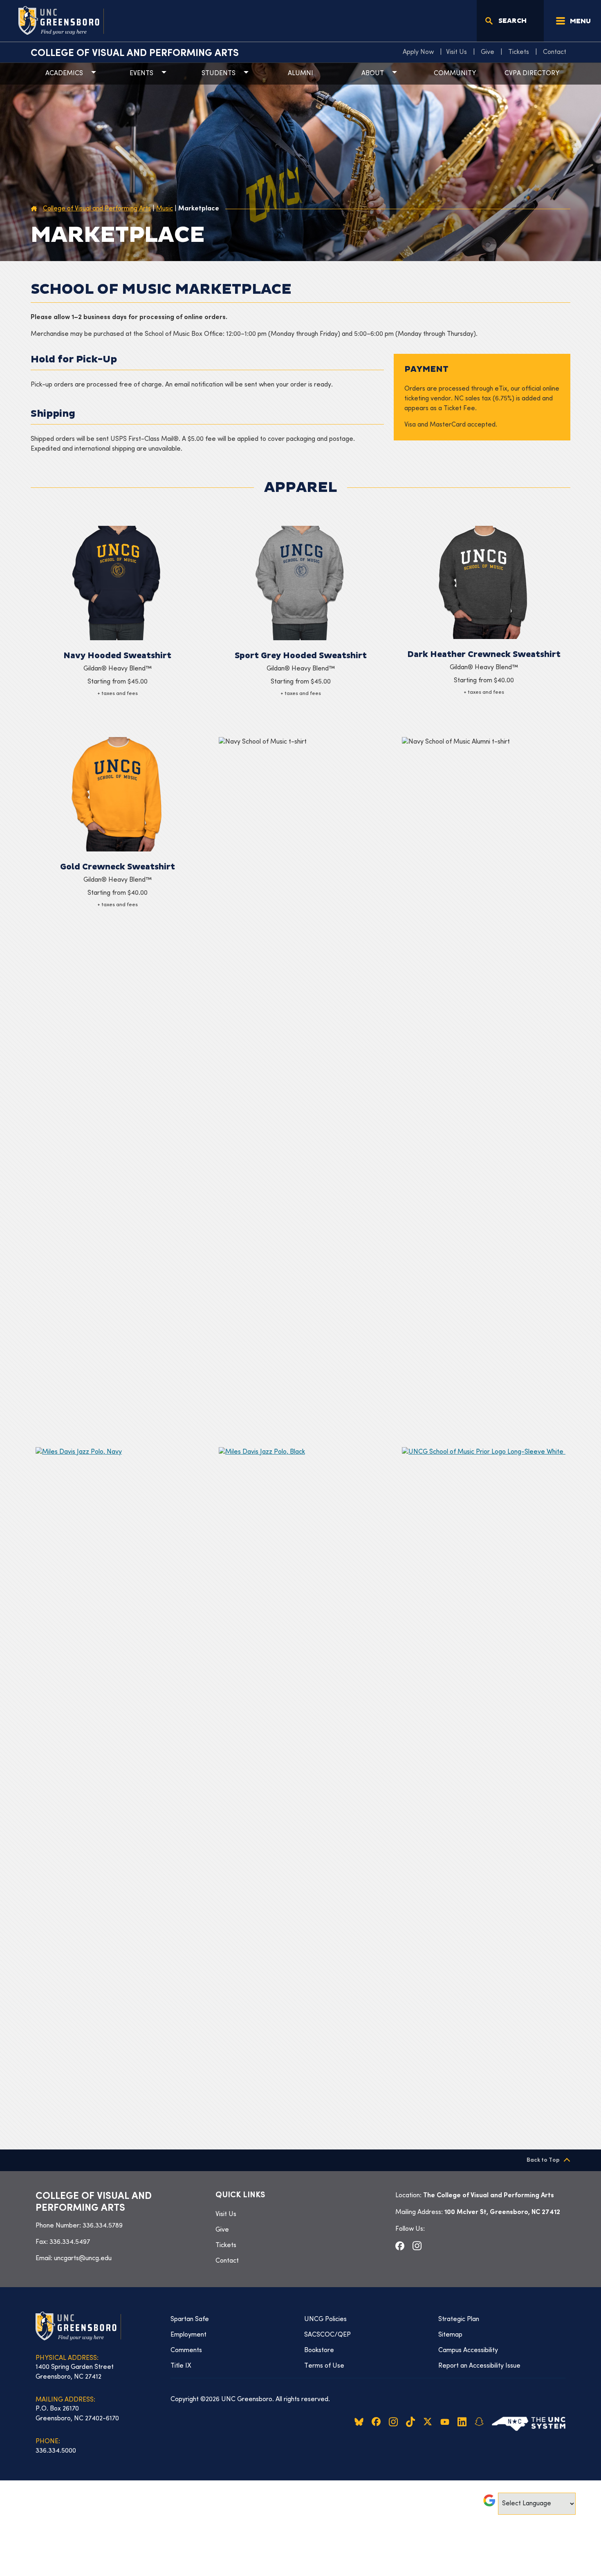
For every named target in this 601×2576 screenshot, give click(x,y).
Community (455, 74)
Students (219, 74)
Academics (64, 74)
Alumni (300, 74)
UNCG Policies (325, 2319)
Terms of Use (324, 2366)
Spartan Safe (190, 2319)
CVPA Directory (532, 74)
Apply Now (418, 52)
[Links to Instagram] (417, 2246)
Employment (188, 2335)
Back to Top (543, 2160)
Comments (186, 2350)
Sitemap (450, 2335)
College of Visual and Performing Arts (135, 54)
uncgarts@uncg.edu (83, 2259)
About (373, 74)
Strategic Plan (459, 2319)
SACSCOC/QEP (327, 2335)
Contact (555, 52)
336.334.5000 (56, 2451)
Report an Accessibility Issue (479, 2366)
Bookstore (319, 2350)
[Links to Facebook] (400, 2245)
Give (488, 52)
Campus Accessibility (468, 2350)
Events (141, 74)
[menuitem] (420, 52)
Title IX (181, 2366)
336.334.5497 (70, 2242)
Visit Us (456, 52)
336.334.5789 (103, 2226)
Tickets (519, 52)
